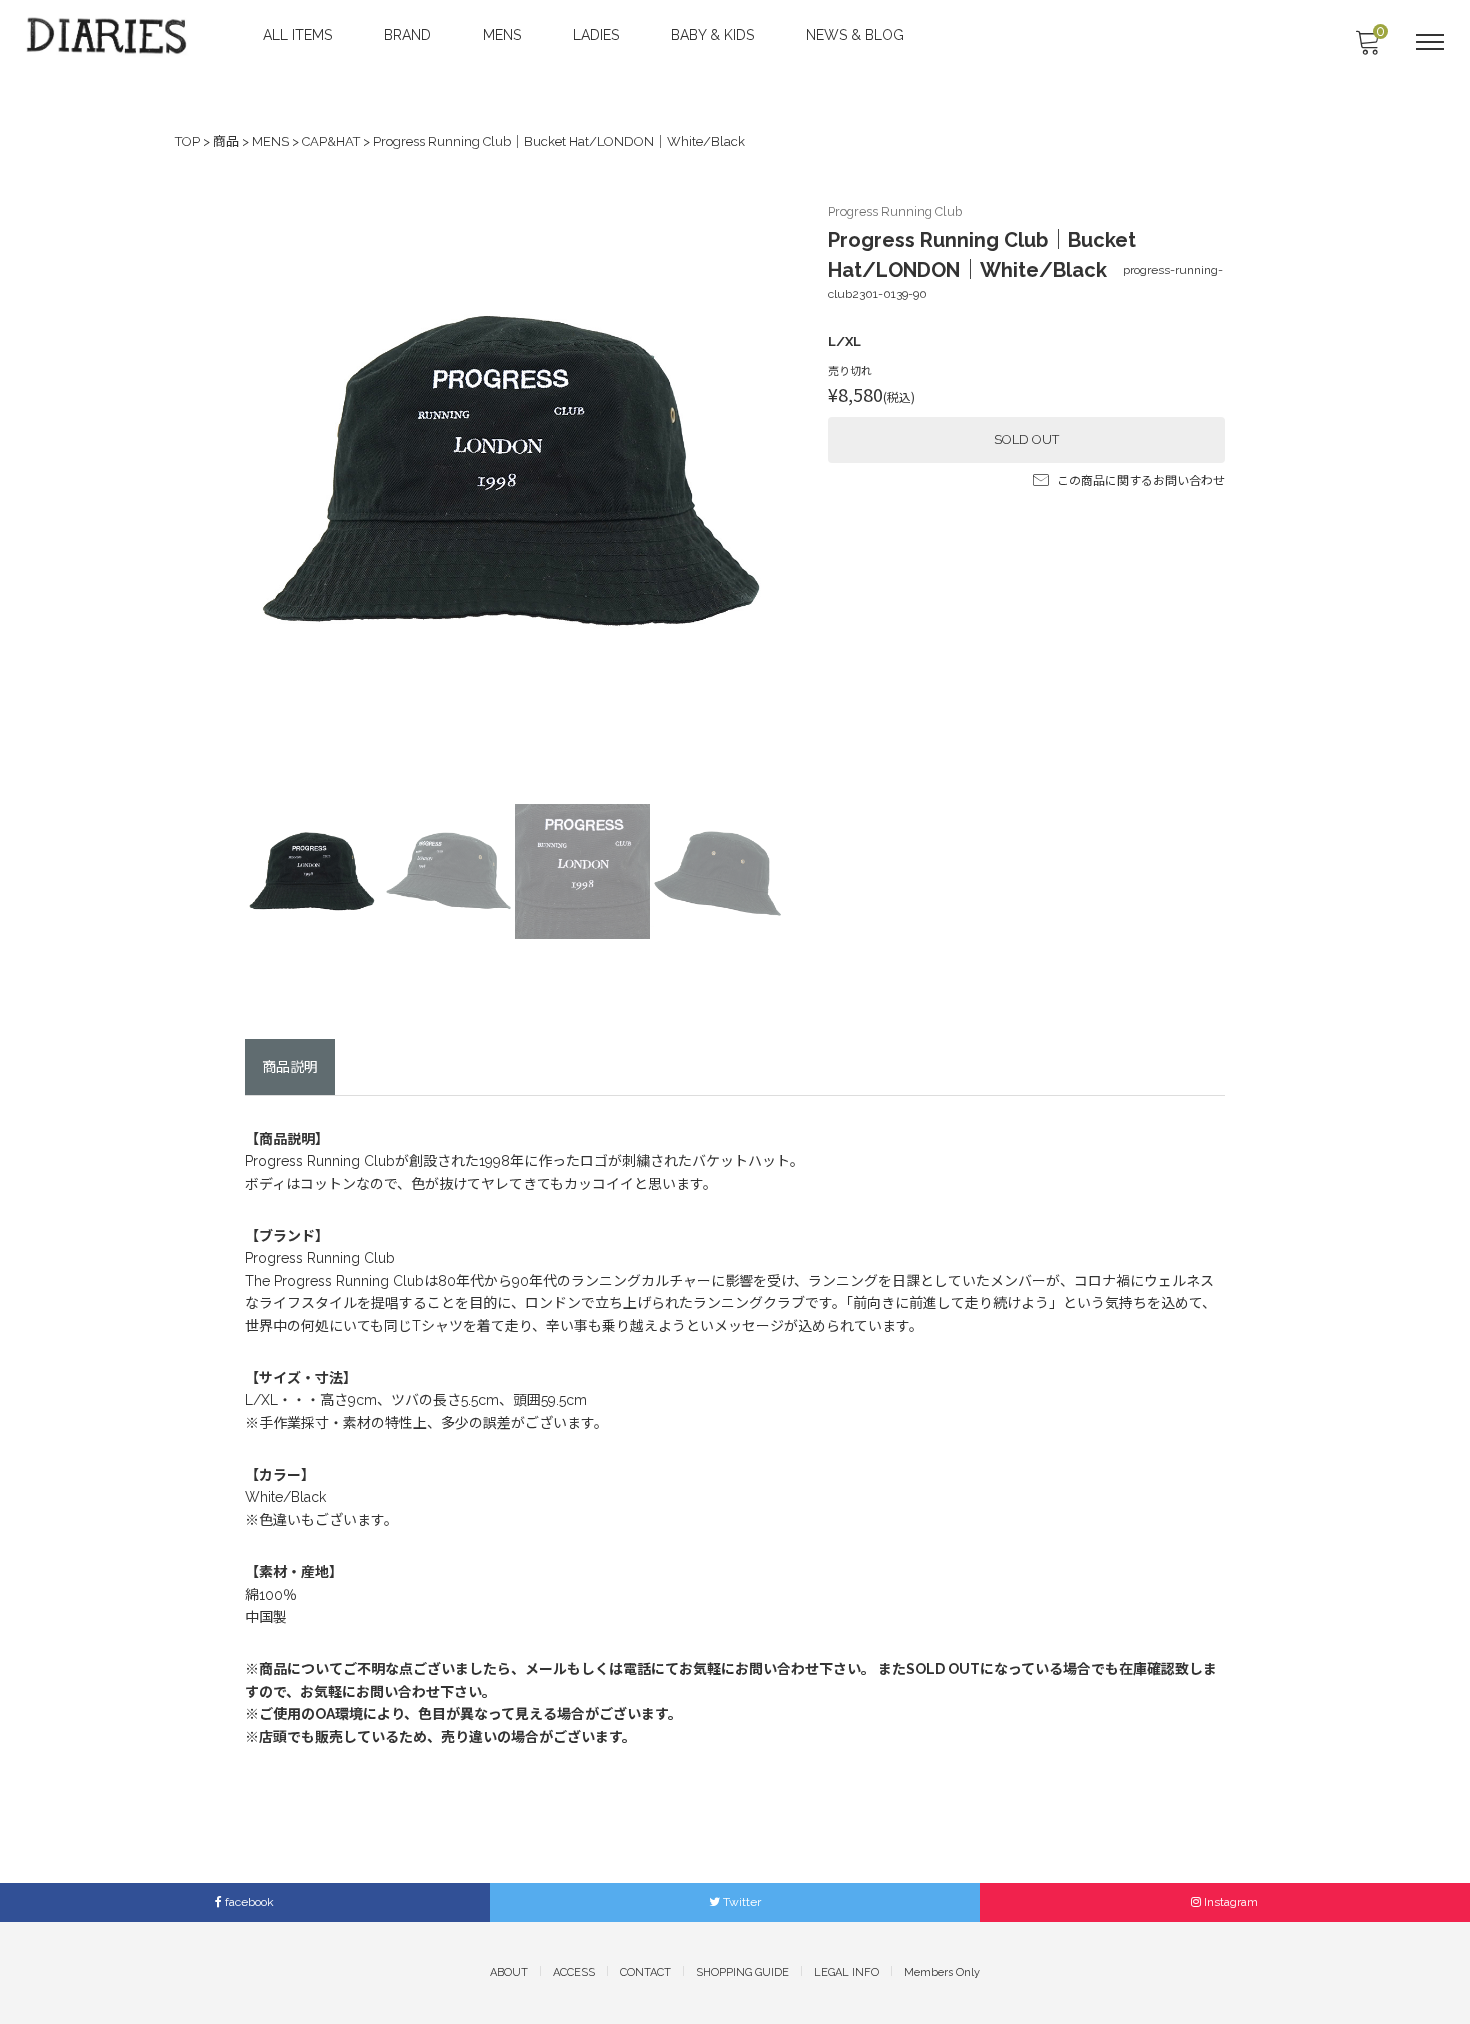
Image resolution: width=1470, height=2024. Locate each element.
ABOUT (509, 1972)
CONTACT (645, 1972)
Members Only (942, 1972)
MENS (502, 35)
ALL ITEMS (297, 35)
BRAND (407, 35)
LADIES (596, 35)
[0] (1367, 48)
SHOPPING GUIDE (742, 1972)
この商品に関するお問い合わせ (1141, 481)
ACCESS (574, 1972)
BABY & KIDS (712, 35)
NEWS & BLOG (855, 35)
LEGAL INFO (846, 1972)
